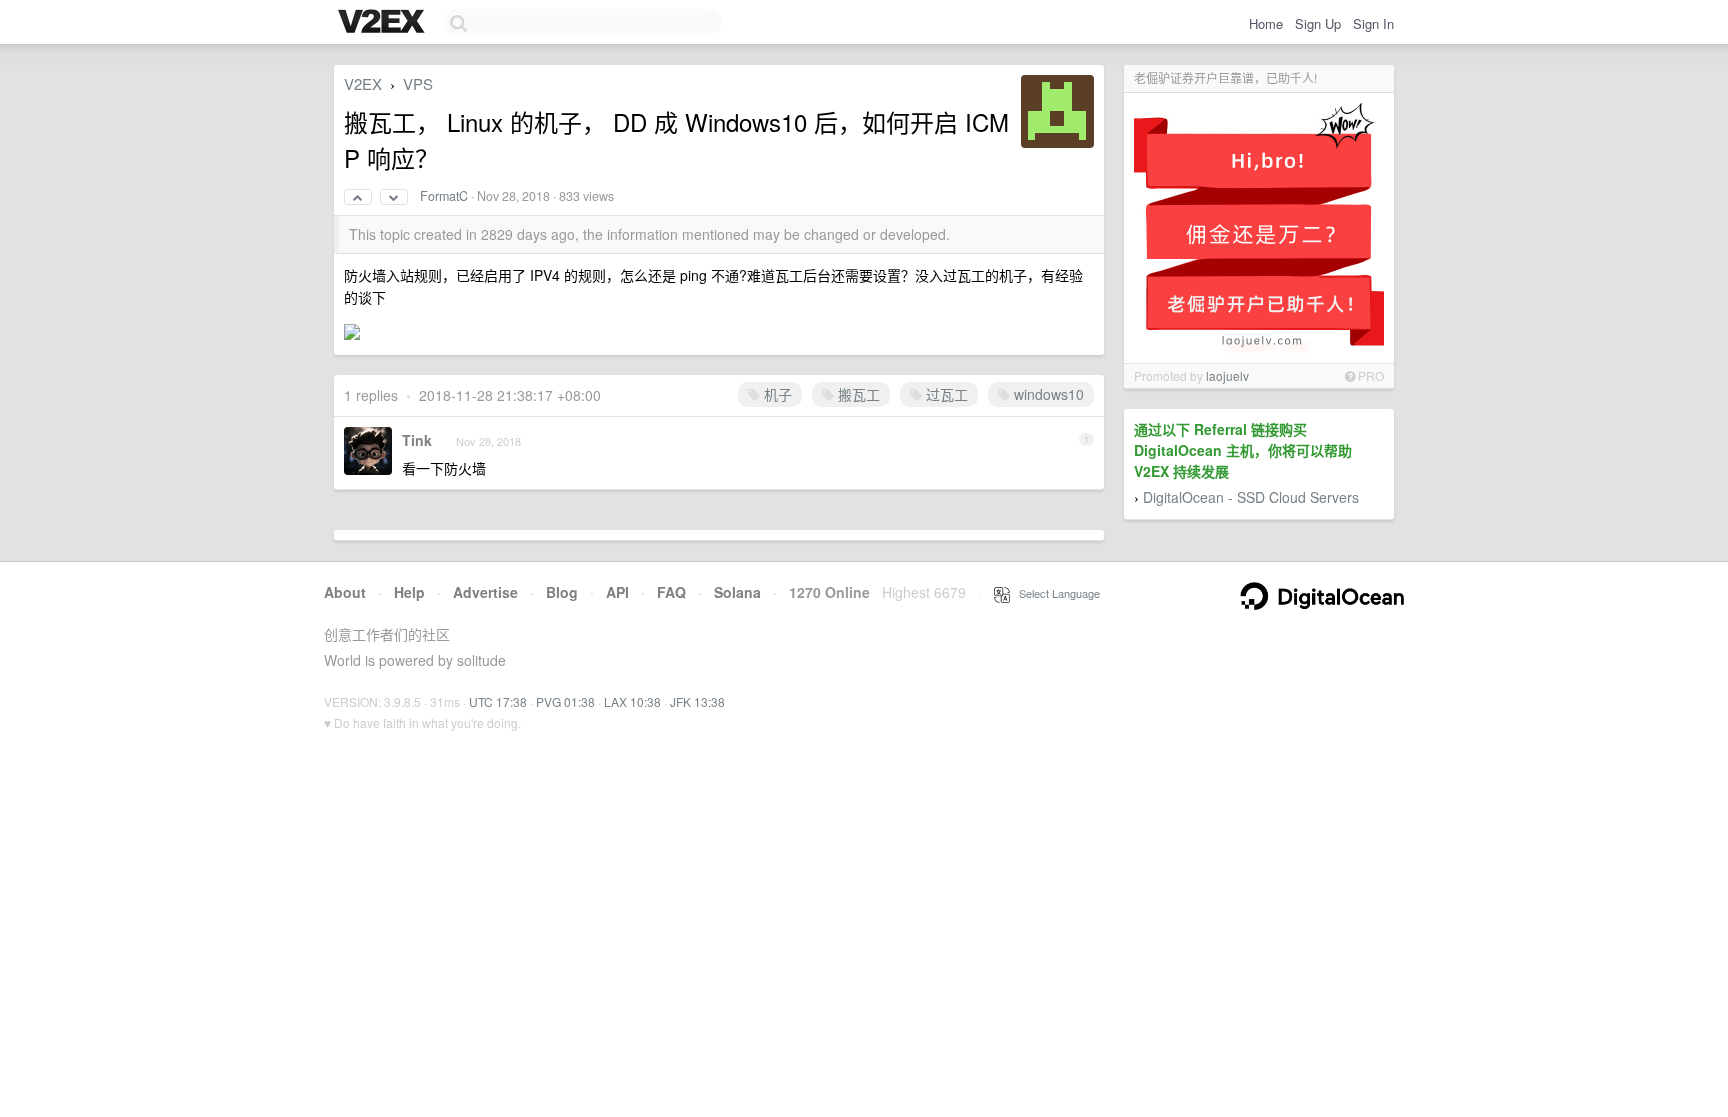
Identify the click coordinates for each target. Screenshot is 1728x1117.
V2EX (363, 83)
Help (409, 592)
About (345, 592)
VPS (418, 83)
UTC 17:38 (498, 701)
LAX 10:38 (632, 701)
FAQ (671, 592)
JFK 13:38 (697, 701)
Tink (417, 440)
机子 (776, 394)
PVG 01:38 (565, 701)
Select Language (1055, 593)
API (617, 592)
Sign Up (1318, 23)
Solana (737, 592)
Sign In (1373, 23)
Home (1266, 23)
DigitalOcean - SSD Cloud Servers (1251, 497)
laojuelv (1227, 375)
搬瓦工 (857, 394)
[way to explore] (384, 23)
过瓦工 (945, 394)
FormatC (444, 196)
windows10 (1047, 394)
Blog (562, 592)
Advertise (485, 592)
